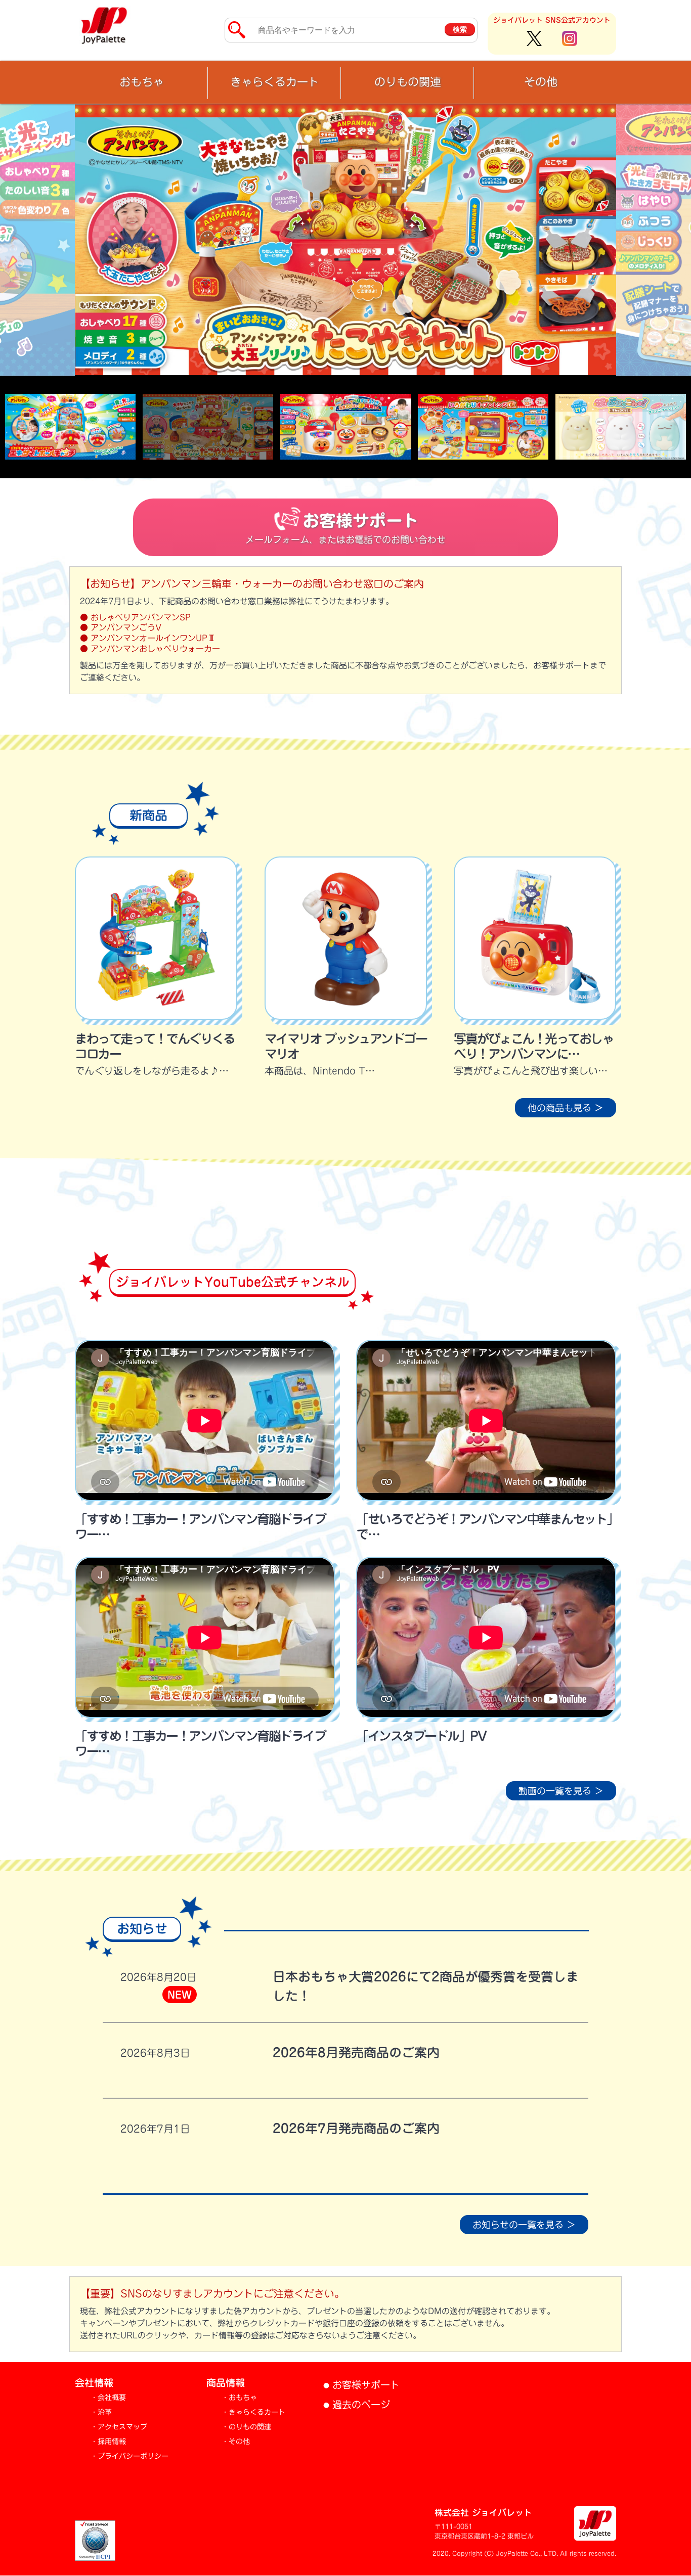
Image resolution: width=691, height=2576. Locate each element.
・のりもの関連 (246, 2427)
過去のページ (357, 2405)
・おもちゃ (239, 2398)
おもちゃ (142, 82)
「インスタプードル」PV (421, 1736)
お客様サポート (361, 2385)
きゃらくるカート (275, 82)
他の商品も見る (566, 1108)
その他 (541, 82)
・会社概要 (108, 2398)
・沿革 (101, 2413)
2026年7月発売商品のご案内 (356, 2129)
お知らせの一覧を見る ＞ (524, 2225)
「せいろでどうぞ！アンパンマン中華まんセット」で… (484, 1527)
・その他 (236, 2442)
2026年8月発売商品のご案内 (356, 2053)
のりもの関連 (408, 82)
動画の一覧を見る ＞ (561, 1791)
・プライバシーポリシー (129, 2457)
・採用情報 (108, 2442)
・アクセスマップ (119, 2427)
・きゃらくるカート (253, 2413)
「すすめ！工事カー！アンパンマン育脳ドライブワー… (200, 1527)
